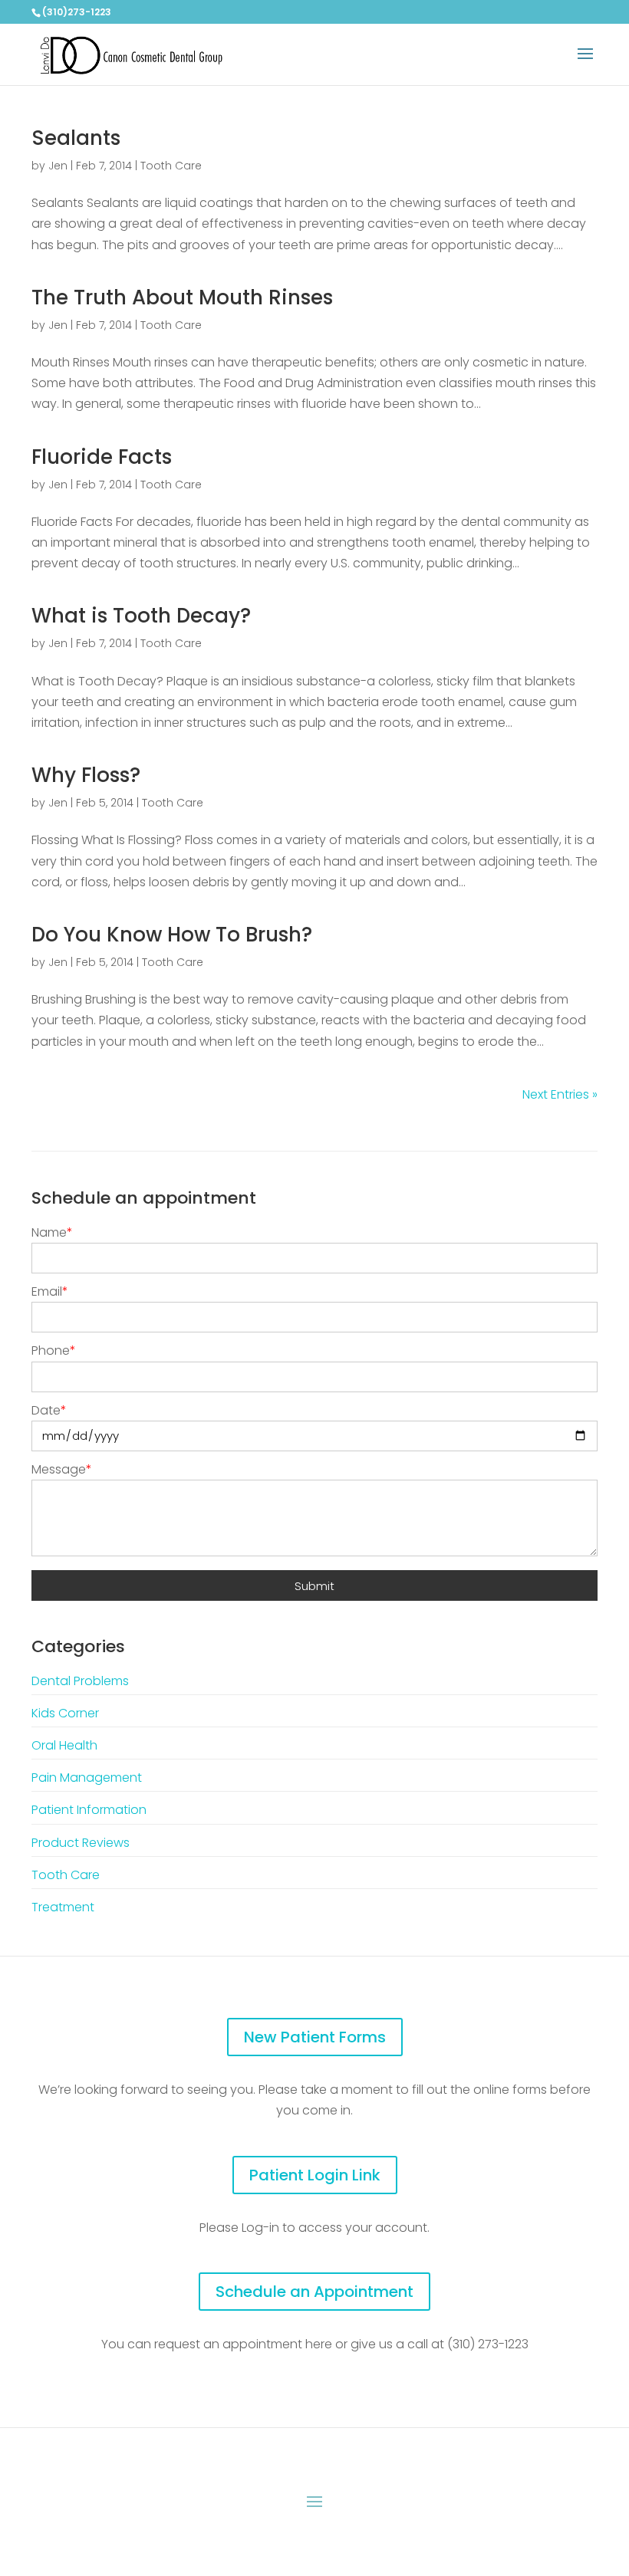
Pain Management (87, 1778)
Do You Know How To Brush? (172, 935)
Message (62, 1469)
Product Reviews (81, 1843)
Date (49, 1410)
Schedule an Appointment (314, 2292)
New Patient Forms (315, 2037)
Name (52, 1232)
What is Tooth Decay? (141, 616)
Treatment (63, 1907)
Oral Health (64, 1745)
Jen (58, 166)
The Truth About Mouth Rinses (182, 297)
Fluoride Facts (102, 457)
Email (50, 1291)
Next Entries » (560, 1094)
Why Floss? (86, 775)
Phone (54, 1350)
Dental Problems (80, 1681)
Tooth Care (171, 166)
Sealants (76, 138)
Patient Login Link (315, 2175)
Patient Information (89, 1810)
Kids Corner (65, 1713)
